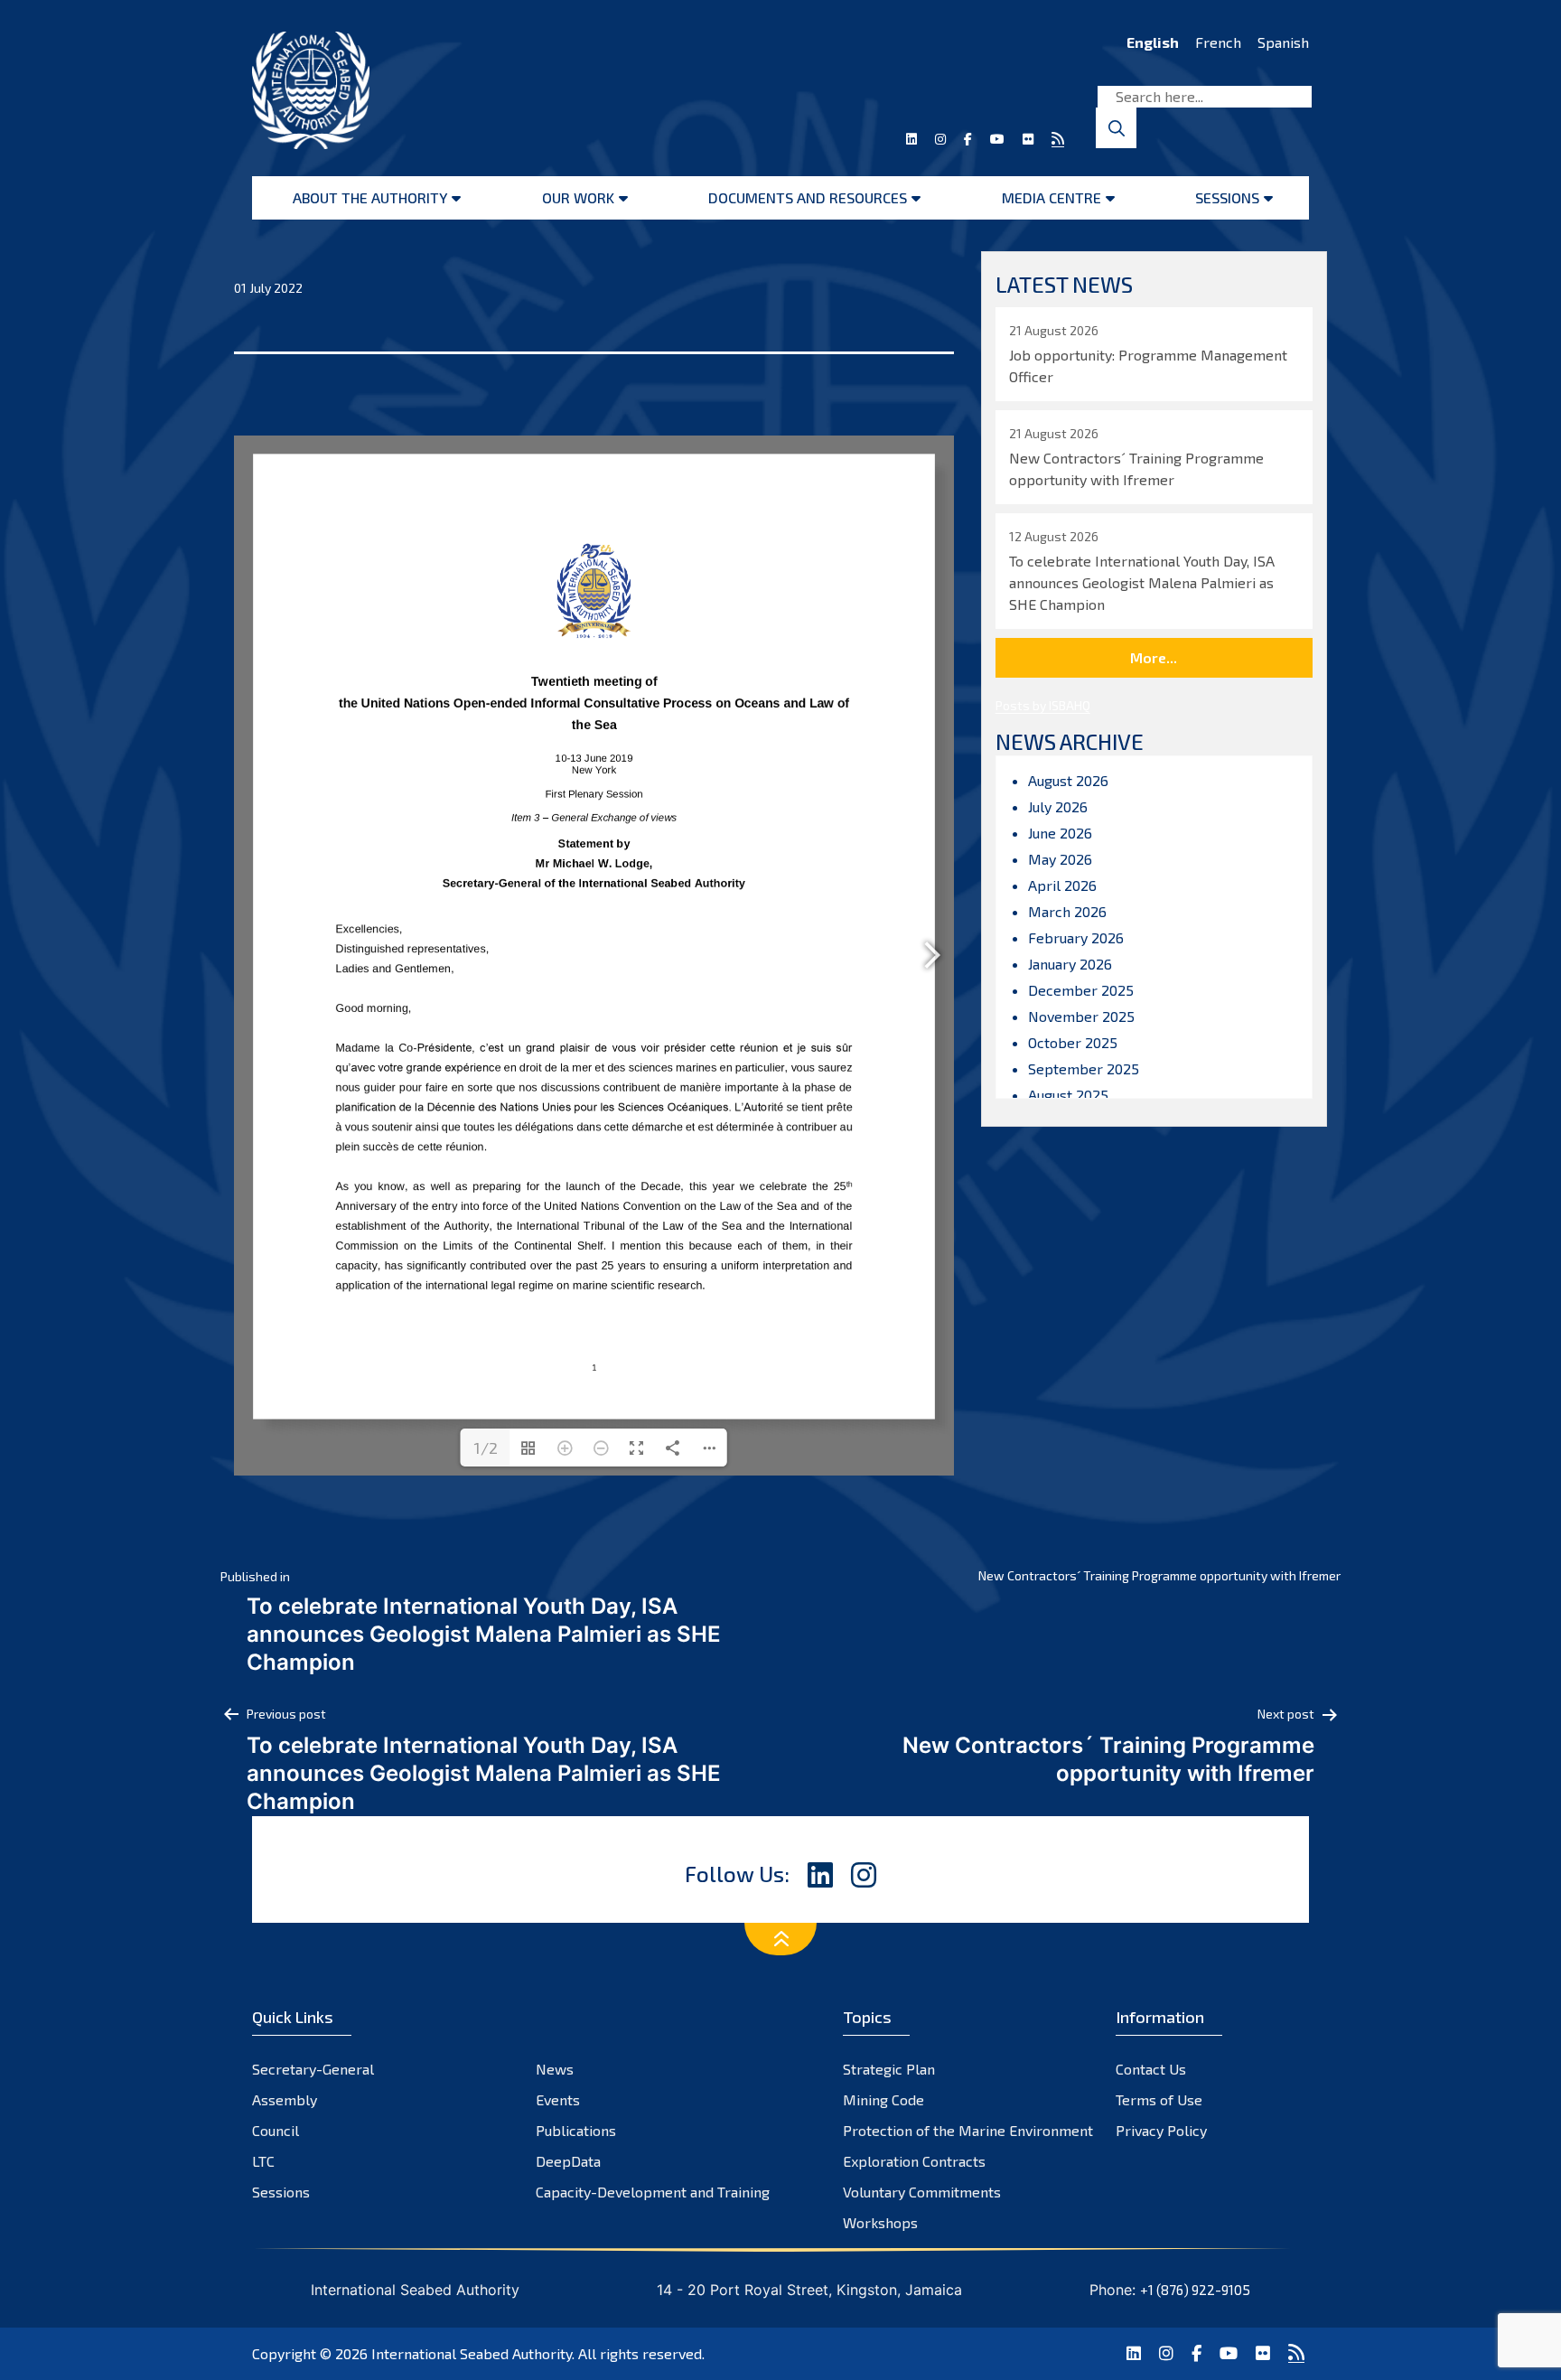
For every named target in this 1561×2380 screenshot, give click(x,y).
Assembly (285, 2099)
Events (558, 2099)
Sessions (1227, 197)
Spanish (1283, 42)
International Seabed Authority (472, 2353)
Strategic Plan (889, 2069)
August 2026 (1068, 780)
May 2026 (1060, 859)
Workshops (880, 2222)
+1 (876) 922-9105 (1195, 2290)
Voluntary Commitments (922, 2192)
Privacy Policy (1161, 2130)
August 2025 (1068, 1095)
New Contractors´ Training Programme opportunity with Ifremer (1159, 1575)
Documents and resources (808, 197)
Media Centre (1052, 197)
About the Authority (370, 197)
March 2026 (1067, 911)
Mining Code (883, 2099)
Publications (576, 2130)
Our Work (578, 197)
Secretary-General (313, 2069)
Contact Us (1151, 2069)
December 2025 (1081, 990)
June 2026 (1060, 833)
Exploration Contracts (914, 2161)
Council (276, 2130)
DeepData (568, 2161)
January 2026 (1070, 964)
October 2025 (1073, 1042)
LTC (263, 2161)
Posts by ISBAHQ (1043, 705)
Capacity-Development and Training (653, 2192)
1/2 (486, 1448)
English (1153, 42)
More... (1154, 657)
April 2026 (1062, 885)
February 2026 (1076, 937)
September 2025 (1084, 1068)
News (555, 2069)
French (1218, 42)
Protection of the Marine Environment (968, 2130)
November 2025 (1081, 1016)
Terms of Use (1159, 2099)
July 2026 (1058, 806)
